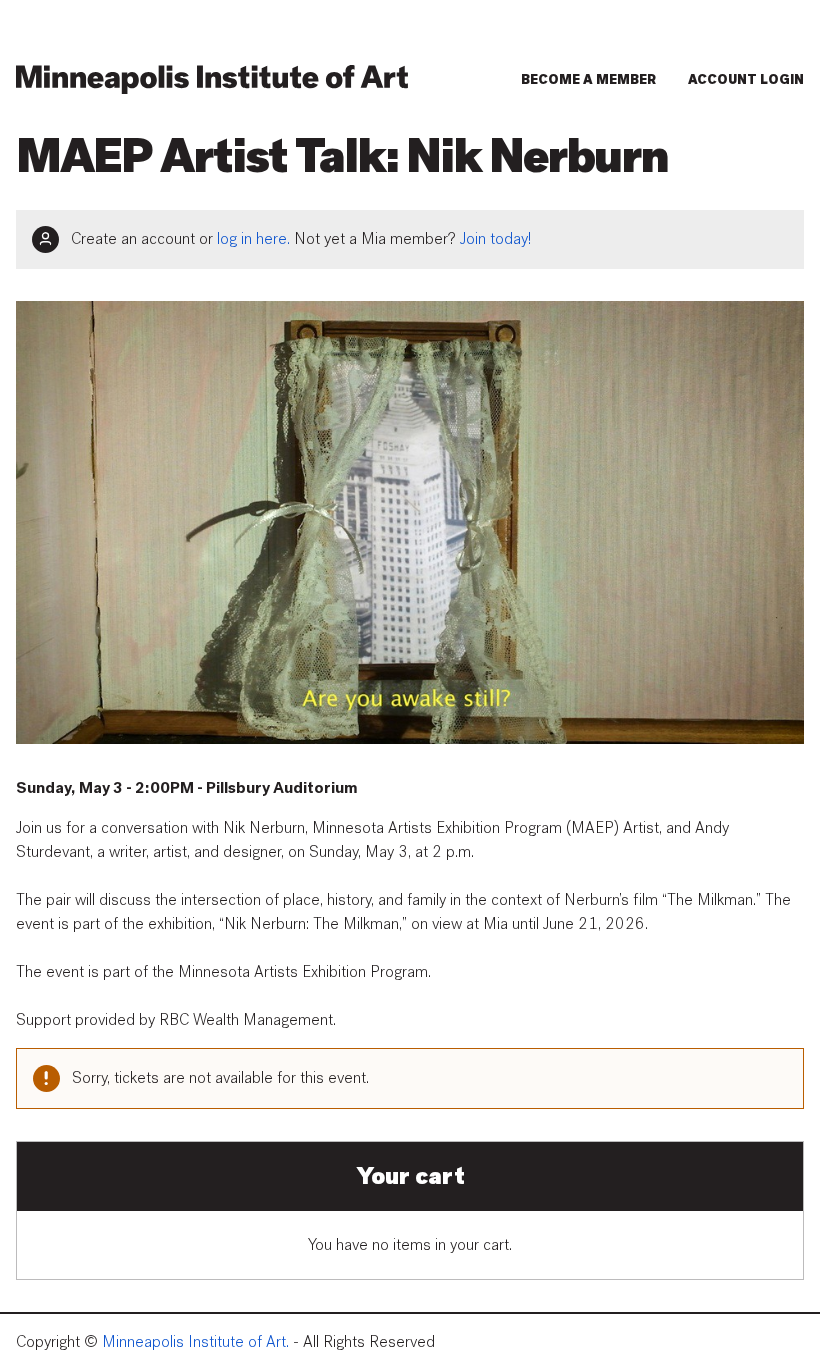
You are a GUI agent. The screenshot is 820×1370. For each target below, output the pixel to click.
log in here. (253, 239)
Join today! (495, 239)
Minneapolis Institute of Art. (195, 1342)
